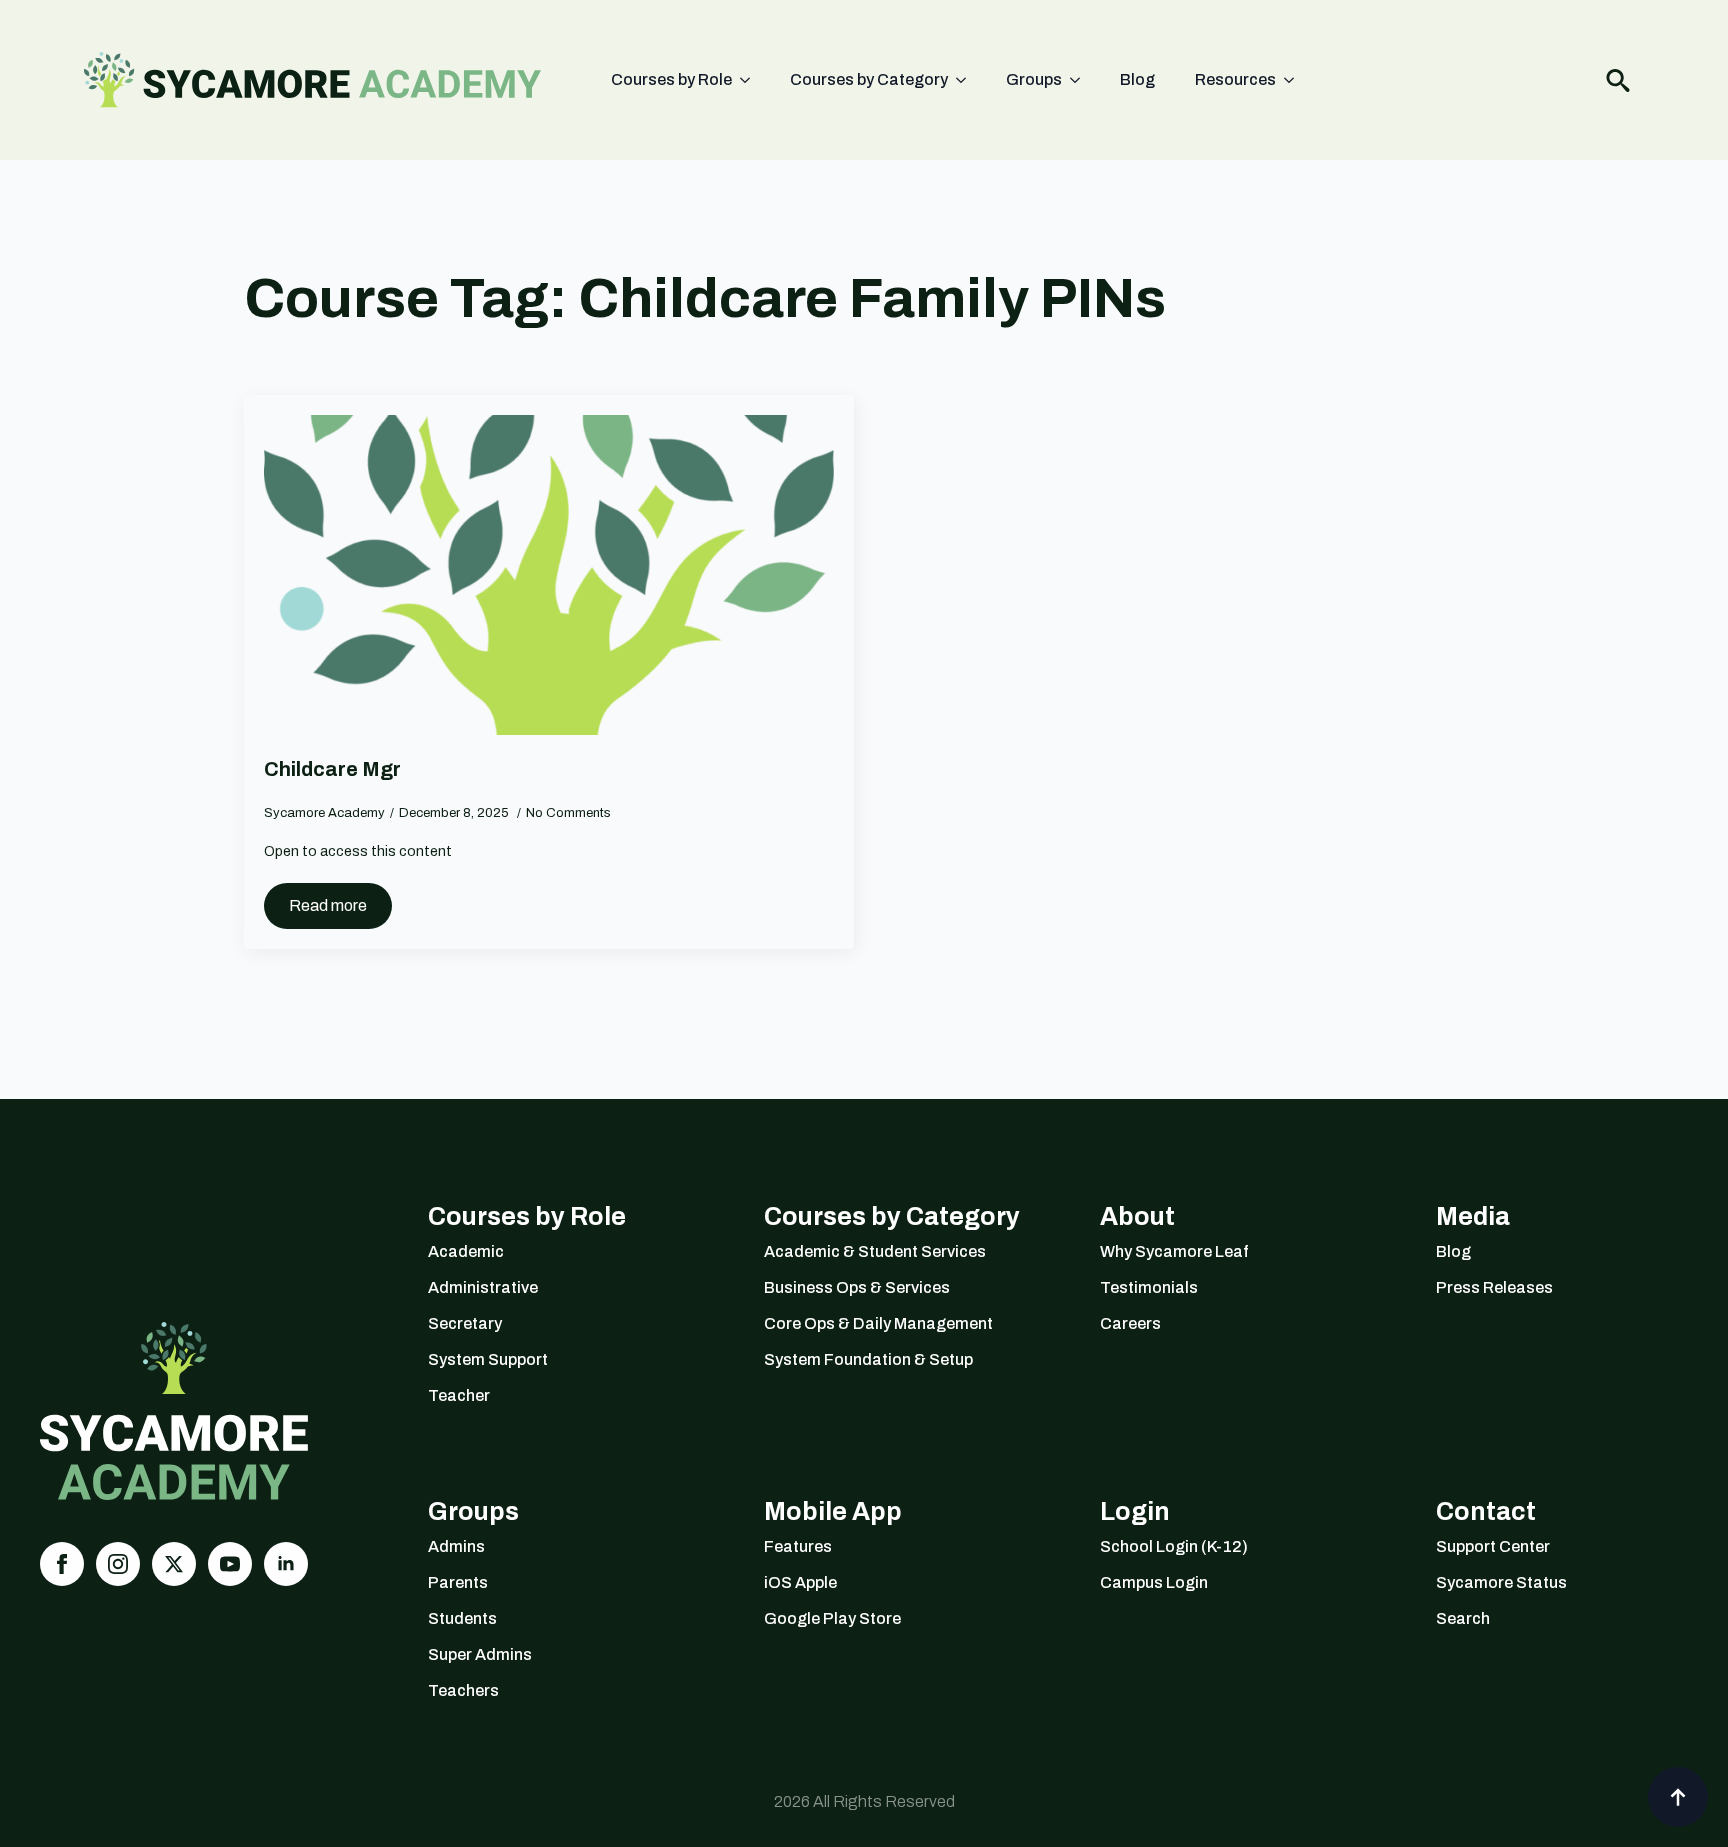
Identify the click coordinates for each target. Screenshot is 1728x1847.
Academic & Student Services (875, 1251)
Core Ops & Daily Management (878, 1323)
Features (798, 1546)
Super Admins (480, 1654)
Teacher (459, 1395)
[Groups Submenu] (1081, 80)
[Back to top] (1678, 1797)
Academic (466, 1251)
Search (1463, 1618)
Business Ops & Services (857, 1287)
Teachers (463, 1690)
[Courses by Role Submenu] (751, 80)
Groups (1034, 79)
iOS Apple (800, 1582)
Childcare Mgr (332, 769)
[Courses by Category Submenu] (967, 80)
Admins (456, 1546)
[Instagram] (118, 1564)
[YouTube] (230, 1564)
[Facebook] (62, 1564)
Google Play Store (832, 1618)
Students (462, 1618)
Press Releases (1494, 1287)
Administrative (483, 1287)
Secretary (465, 1323)
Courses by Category (869, 79)
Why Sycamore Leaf (1174, 1251)
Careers (1130, 1323)
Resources (1235, 79)
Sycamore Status (1501, 1582)
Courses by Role (671, 79)
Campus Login (1154, 1582)
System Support (488, 1359)
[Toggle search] (1618, 80)
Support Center (1493, 1546)
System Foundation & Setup (868, 1359)
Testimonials (1149, 1287)
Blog (1137, 79)
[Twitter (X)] (174, 1564)
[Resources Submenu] (1295, 80)
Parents (458, 1582)
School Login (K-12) (1174, 1546)
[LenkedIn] (286, 1564)
